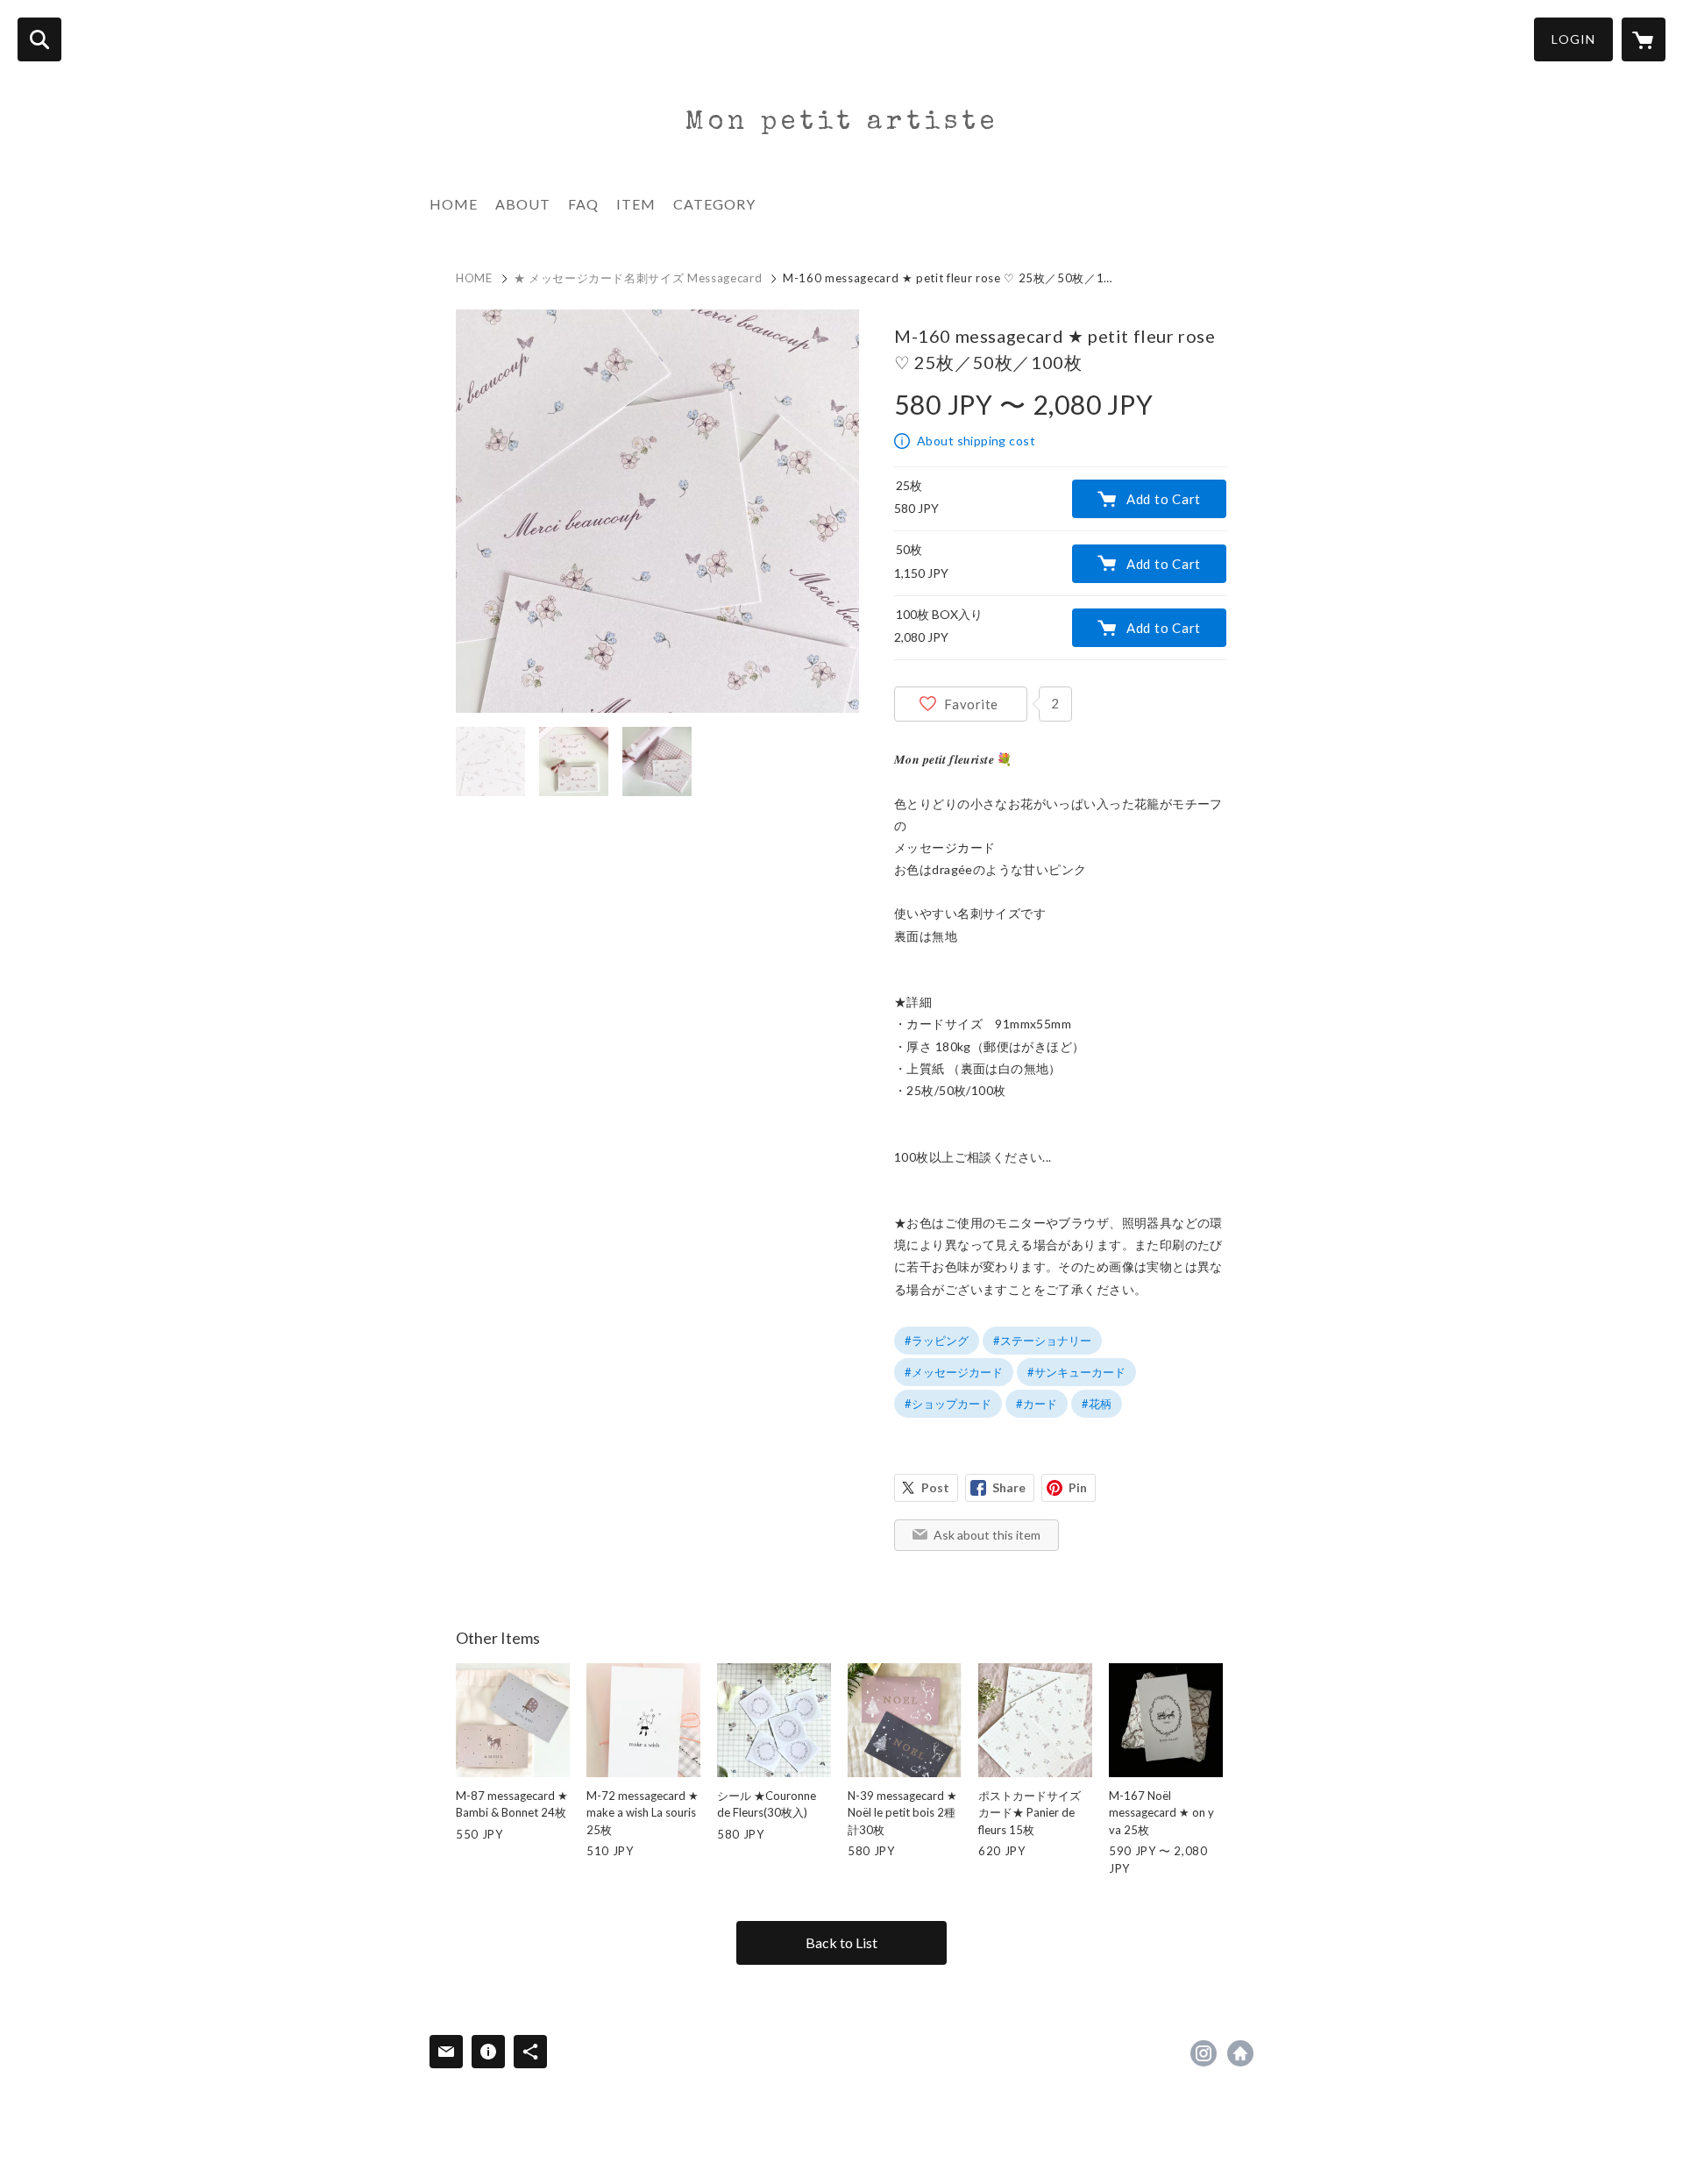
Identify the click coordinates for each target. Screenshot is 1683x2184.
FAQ (583, 204)
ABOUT (523, 204)
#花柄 (1097, 1404)
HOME (454, 204)
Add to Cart (1164, 499)
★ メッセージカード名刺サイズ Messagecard (638, 278)
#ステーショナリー (1042, 1341)
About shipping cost (976, 441)
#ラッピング (937, 1341)
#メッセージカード (954, 1372)
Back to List (841, 1942)
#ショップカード (948, 1404)
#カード (1037, 1404)
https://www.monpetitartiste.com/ (1240, 2053)
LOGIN (1573, 39)
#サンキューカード (1076, 1372)
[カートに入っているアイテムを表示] (1644, 39)
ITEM (636, 204)
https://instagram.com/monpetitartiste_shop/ (1204, 2053)
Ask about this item (987, 1535)
